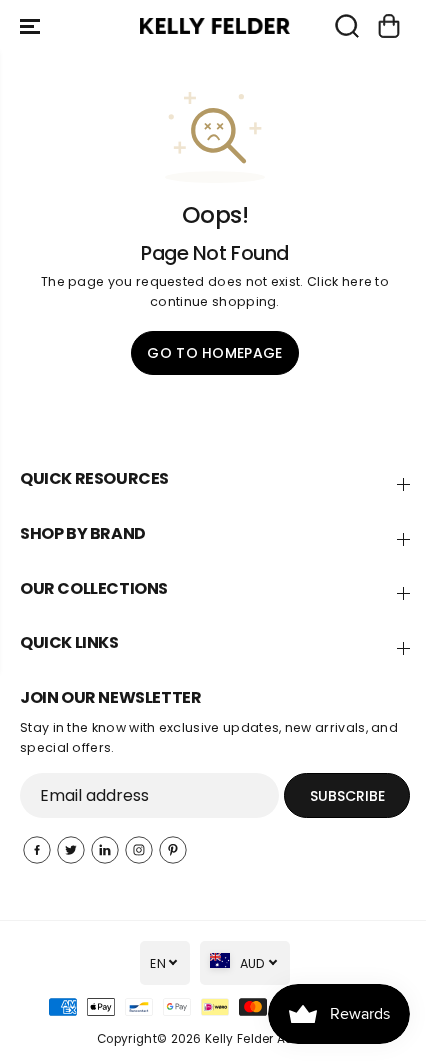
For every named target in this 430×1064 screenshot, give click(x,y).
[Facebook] (37, 850)
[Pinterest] (173, 850)
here (357, 281)
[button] (32, 26)
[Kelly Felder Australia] (215, 26)
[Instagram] (139, 850)
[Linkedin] (105, 850)
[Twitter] (71, 850)
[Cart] (389, 26)
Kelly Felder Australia (269, 1039)
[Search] (347, 26)
